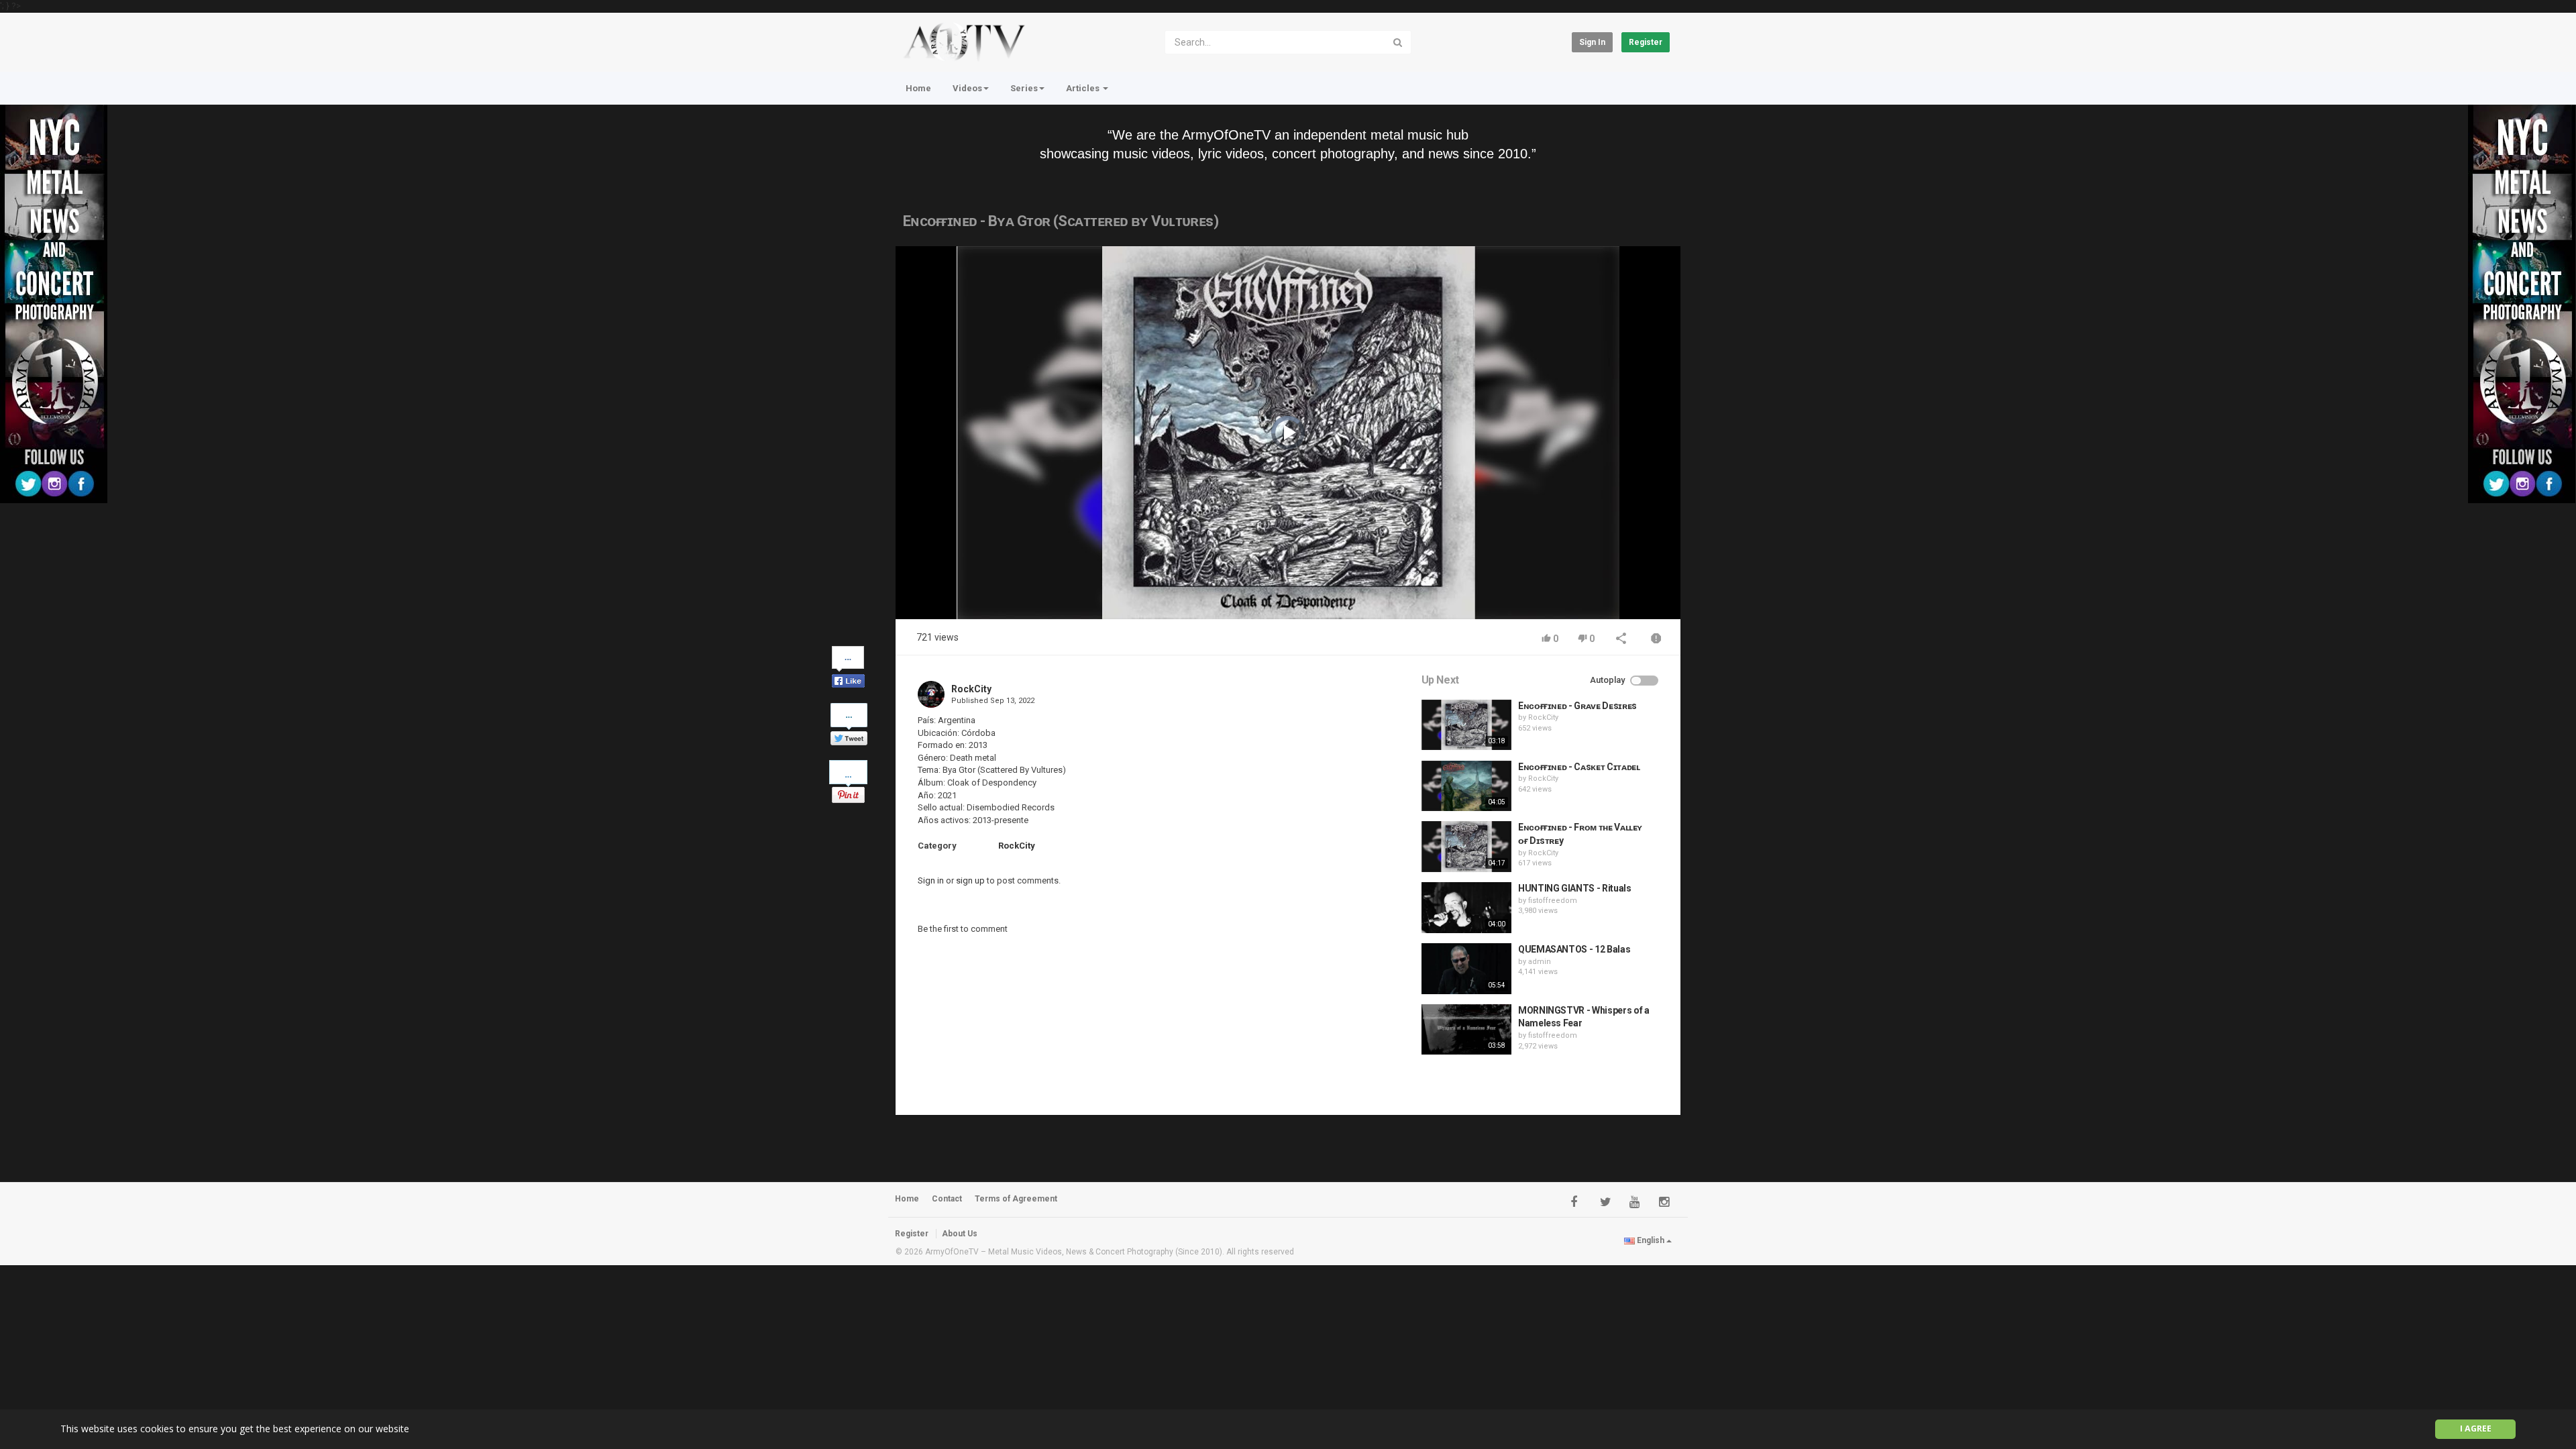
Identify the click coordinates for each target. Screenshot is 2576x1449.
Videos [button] (967, 88)
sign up (970, 880)
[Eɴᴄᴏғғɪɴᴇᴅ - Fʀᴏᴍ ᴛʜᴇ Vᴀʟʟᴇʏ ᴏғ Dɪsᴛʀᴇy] (1466, 847)
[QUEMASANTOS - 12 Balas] (1466, 969)
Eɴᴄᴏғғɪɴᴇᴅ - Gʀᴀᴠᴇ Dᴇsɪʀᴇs (1577, 706)
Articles (1084, 88)
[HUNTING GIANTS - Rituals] (1466, 908)
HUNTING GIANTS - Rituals (1575, 888)
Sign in (1592, 42)
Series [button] (1024, 88)
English (1651, 1240)
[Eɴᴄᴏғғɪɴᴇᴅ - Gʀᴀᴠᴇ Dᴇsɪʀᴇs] (1466, 725)
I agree (2476, 1429)
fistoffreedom (1553, 901)
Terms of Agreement (1016, 1199)
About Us (960, 1234)
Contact (947, 1199)
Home (918, 88)
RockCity (971, 689)
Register (1646, 42)
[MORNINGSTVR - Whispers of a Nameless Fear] (1466, 1030)
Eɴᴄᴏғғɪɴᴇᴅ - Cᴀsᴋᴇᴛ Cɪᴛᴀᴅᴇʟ (1579, 767)
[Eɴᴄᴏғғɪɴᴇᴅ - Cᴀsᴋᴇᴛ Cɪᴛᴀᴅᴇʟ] (1466, 786)
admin (1540, 962)
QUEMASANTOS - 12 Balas (1574, 949)
